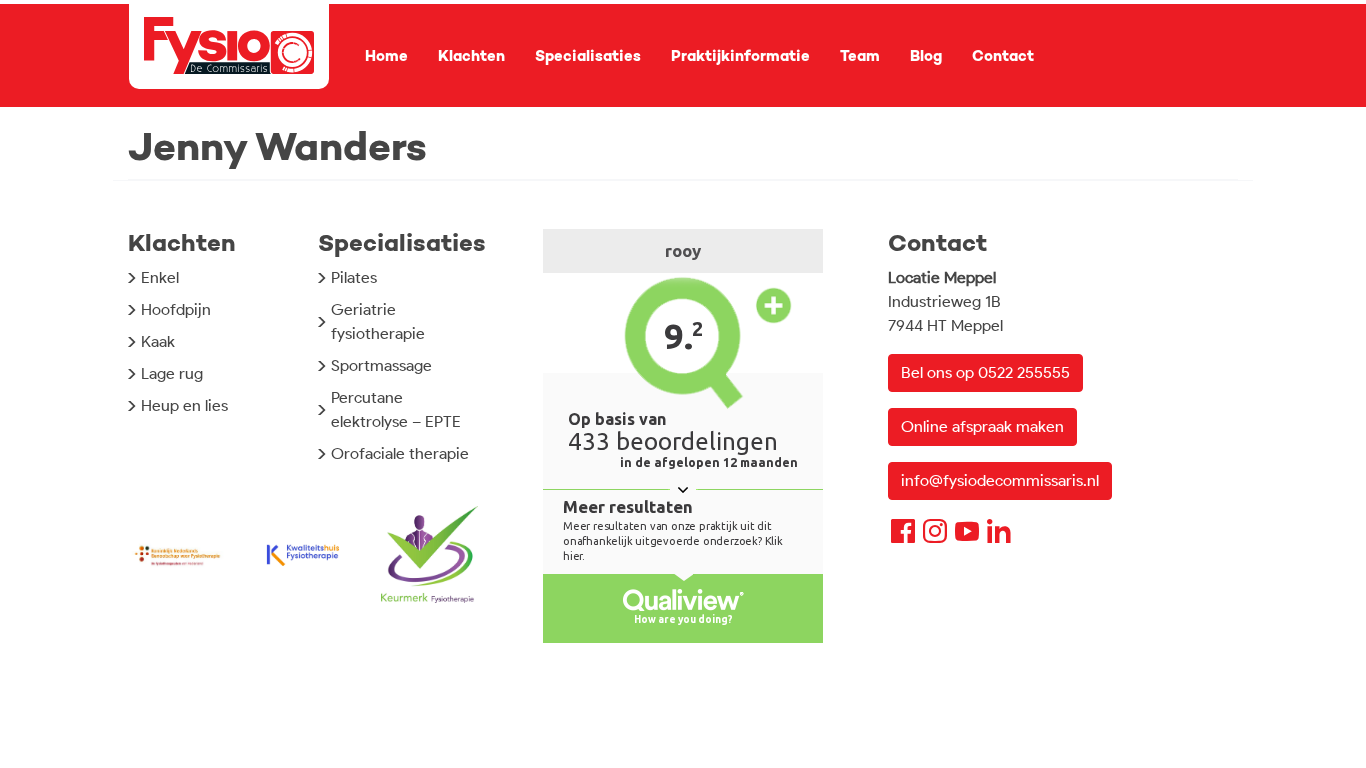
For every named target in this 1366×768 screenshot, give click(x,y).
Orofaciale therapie (400, 453)
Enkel (160, 277)
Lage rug (172, 373)
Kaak (158, 341)
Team (860, 56)
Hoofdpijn (176, 309)
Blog (926, 56)
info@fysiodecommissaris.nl (1000, 480)
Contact (1003, 56)
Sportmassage (381, 365)
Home (386, 56)
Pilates (354, 277)
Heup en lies (184, 405)
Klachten (471, 56)
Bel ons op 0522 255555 (985, 372)
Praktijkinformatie (740, 56)
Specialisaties (588, 56)
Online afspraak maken (982, 426)
